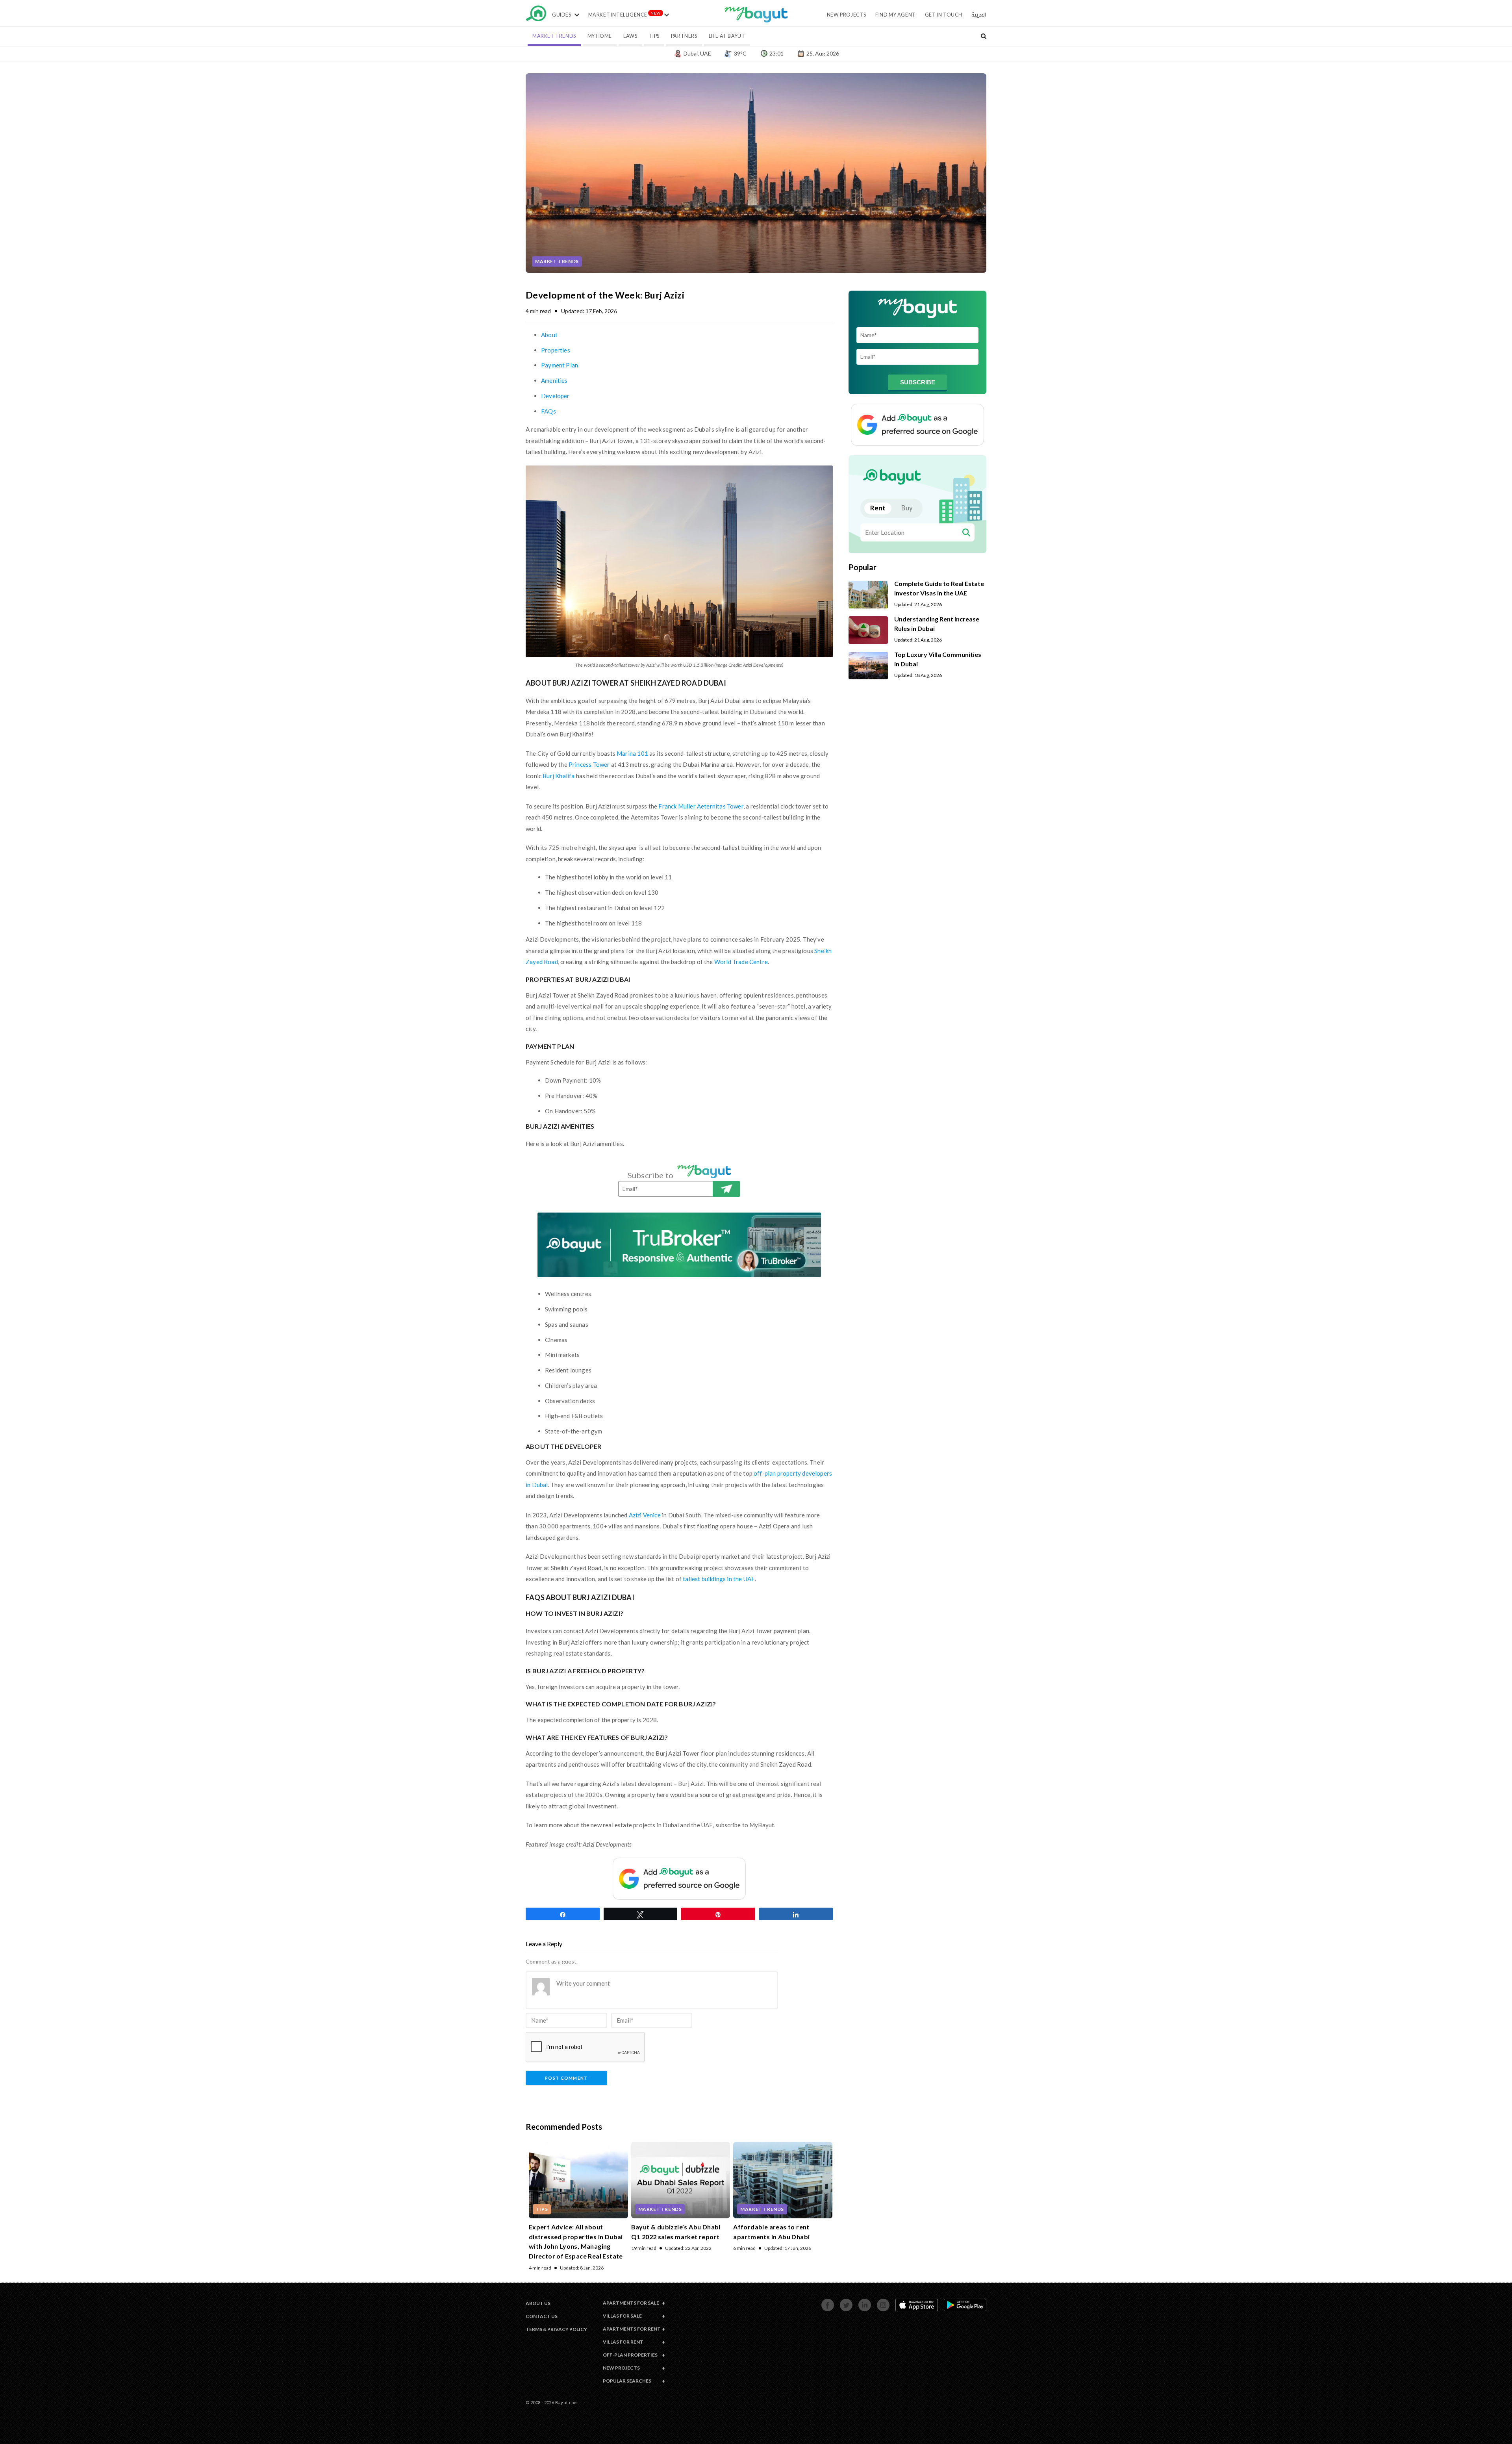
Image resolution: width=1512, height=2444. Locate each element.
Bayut (536, 16)
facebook (823, 2303)
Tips (654, 36)
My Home (600, 36)
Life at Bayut (727, 36)
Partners (684, 36)
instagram (879, 2303)
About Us (538, 2303)
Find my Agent (896, 15)
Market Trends (554, 36)
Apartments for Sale (631, 2303)
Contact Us (542, 2316)
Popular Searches (627, 2381)
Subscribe (726, 1189)
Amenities (554, 380)
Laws (630, 36)
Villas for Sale (622, 2316)
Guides (562, 15)
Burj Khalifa (559, 776)
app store (897, 2303)
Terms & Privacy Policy (556, 2329)
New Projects (847, 15)
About (549, 335)
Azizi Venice (645, 1515)
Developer (555, 396)
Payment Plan (560, 365)
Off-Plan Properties (630, 2355)
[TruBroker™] (679, 1245)
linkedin (860, 2303)
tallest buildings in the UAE (719, 1579)
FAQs (548, 411)
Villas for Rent (623, 2342)
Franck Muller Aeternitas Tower (701, 806)
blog (756, 19)
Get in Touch (944, 15)
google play (946, 2303)
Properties (556, 350)
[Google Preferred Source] (679, 1879)
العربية (979, 15)
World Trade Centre (741, 962)
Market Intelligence (618, 15)
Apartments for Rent (632, 2329)
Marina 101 (632, 753)
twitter (841, 2303)
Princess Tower (589, 764)
